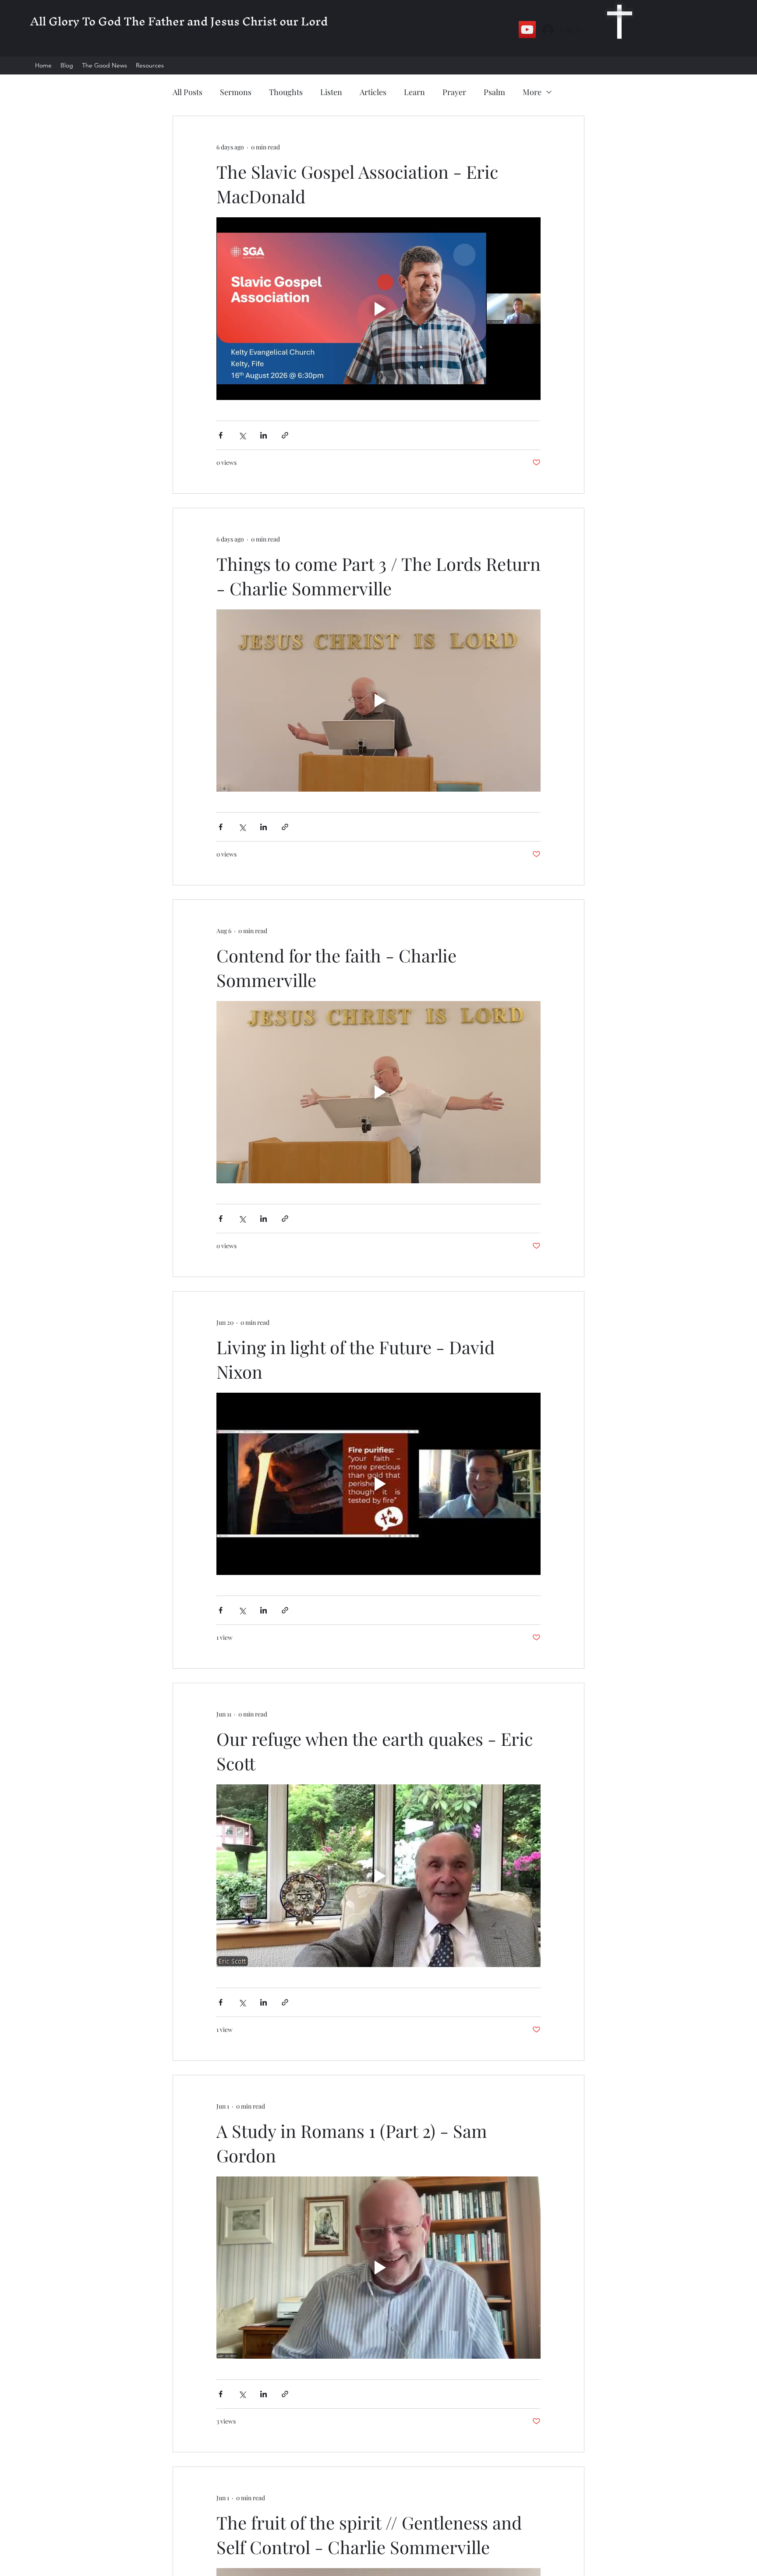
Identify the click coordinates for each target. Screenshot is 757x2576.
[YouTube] (527, 30)
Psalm (494, 92)
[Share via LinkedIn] (264, 435)
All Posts (187, 92)
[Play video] (378, 308)
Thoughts (286, 92)
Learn (414, 92)
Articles (373, 92)
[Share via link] (285, 435)
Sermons (236, 92)
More (532, 92)
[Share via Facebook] (221, 435)
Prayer (454, 92)
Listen (331, 92)
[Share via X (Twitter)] (242, 435)
